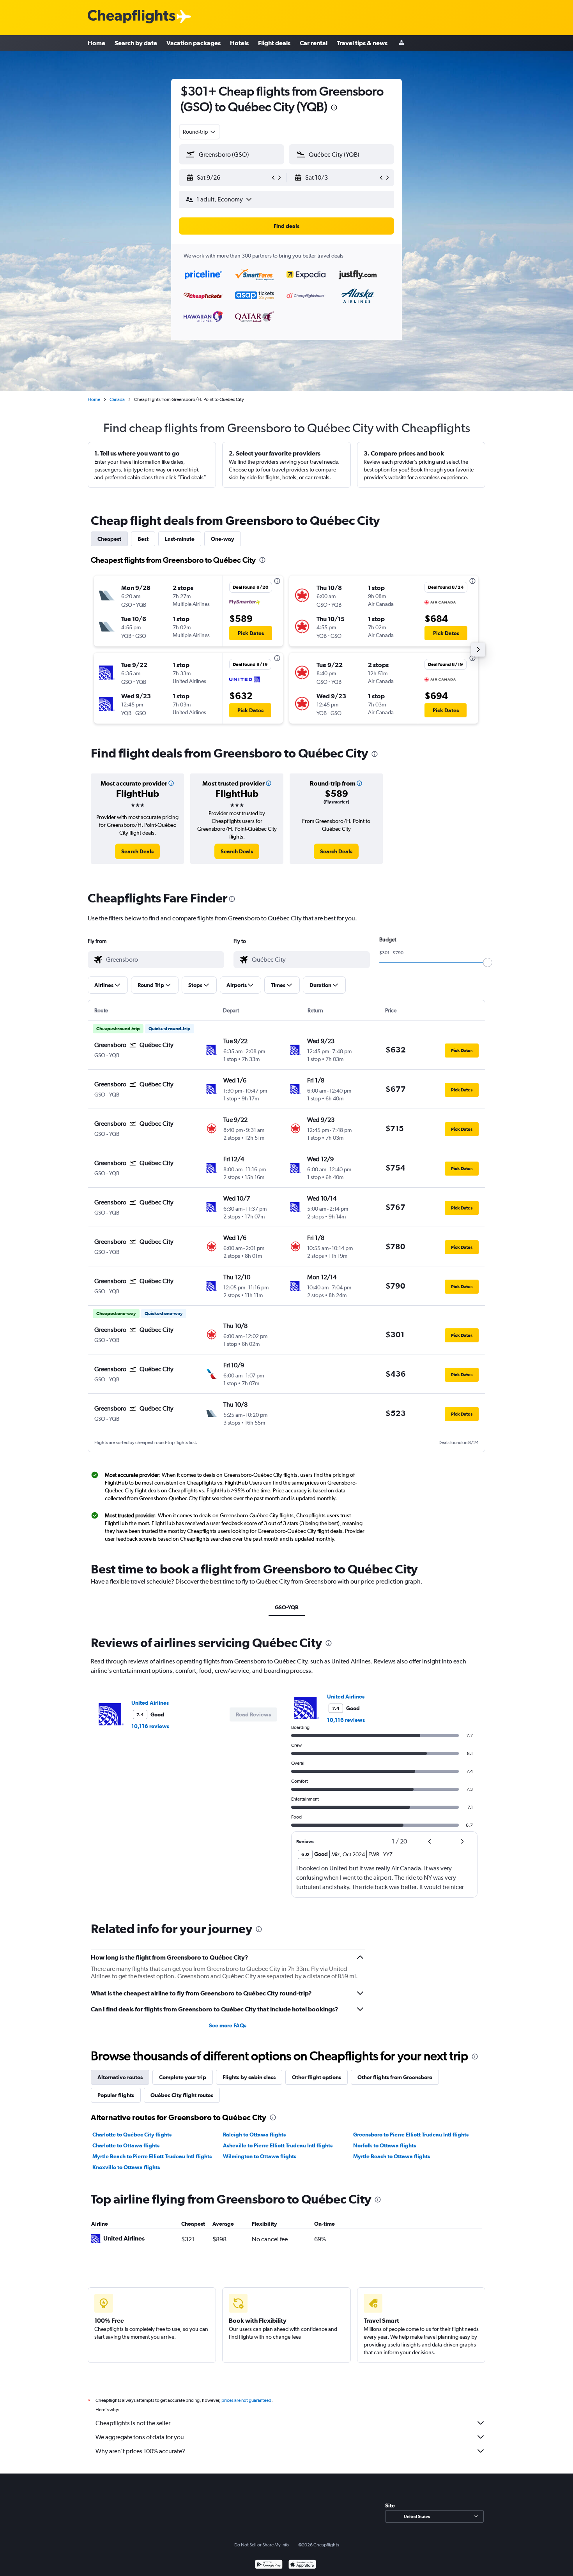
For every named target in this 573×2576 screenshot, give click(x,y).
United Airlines (150, 1703)
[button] (334, 109)
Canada (117, 399)
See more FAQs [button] (228, 2025)
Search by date (136, 43)
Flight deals (274, 43)
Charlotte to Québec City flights (132, 2135)
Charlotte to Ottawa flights (126, 2145)
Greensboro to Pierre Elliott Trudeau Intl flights (411, 2135)
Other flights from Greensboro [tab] (395, 2077)
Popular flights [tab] (116, 2095)
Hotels (239, 43)
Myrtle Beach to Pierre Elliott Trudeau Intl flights (152, 2156)
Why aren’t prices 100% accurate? (140, 2451)
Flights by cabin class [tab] (249, 2077)
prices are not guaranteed (246, 2400)
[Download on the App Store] (302, 2565)
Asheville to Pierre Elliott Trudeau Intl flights (278, 2145)
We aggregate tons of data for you (140, 2437)
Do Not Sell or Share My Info (262, 2545)
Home (96, 43)
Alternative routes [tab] (120, 2077)
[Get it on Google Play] (269, 2565)
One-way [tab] (223, 539)
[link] (137, 851)
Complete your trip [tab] (183, 2077)
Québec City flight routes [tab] (182, 2095)
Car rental (314, 43)
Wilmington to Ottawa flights (260, 2156)
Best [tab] (143, 539)
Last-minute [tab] (180, 539)
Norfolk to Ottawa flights (385, 2145)
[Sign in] (401, 43)
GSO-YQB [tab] (287, 1607)
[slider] (488, 962)
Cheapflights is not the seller (133, 2423)
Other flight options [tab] (317, 2077)
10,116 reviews (150, 1726)
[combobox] (200, 132)
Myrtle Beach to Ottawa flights (392, 2156)
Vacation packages (194, 43)
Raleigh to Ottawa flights (254, 2135)
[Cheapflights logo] (131, 17)
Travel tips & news (362, 43)
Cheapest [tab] (109, 539)
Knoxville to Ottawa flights (126, 2167)
